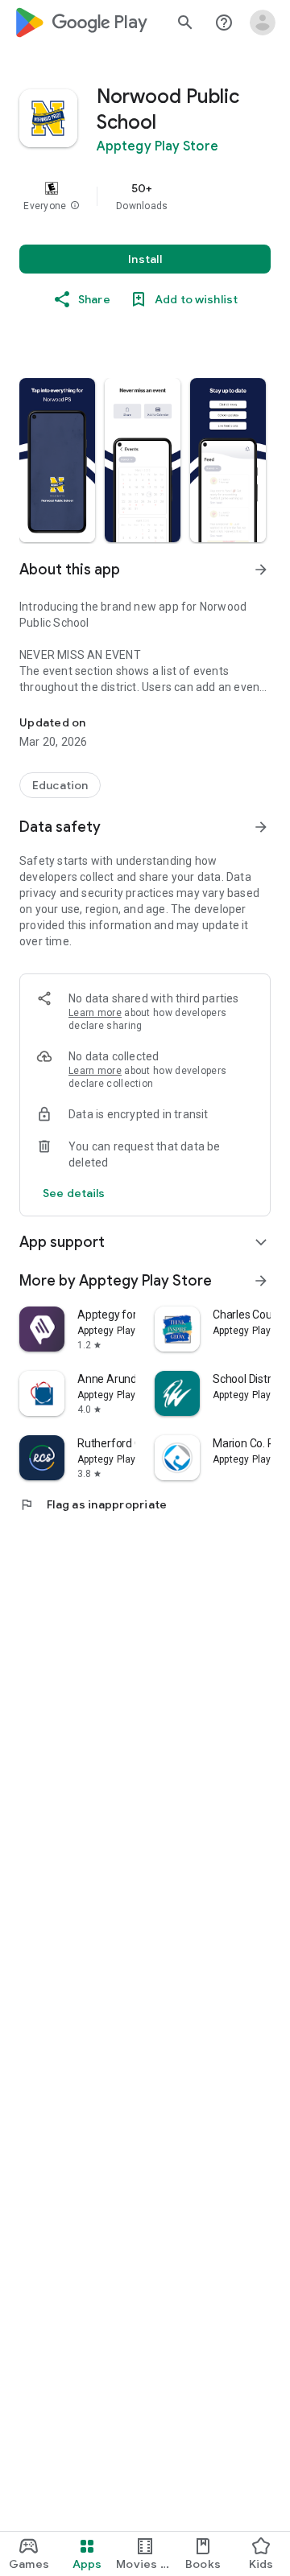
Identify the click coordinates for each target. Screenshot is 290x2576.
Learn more (95, 1013)
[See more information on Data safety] (261, 827)
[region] (145, 196)
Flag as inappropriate (93, 1504)
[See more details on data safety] (74, 1193)
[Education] (60, 785)
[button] (75, 206)
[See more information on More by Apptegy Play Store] (261, 1281)
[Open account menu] (263, 23)
